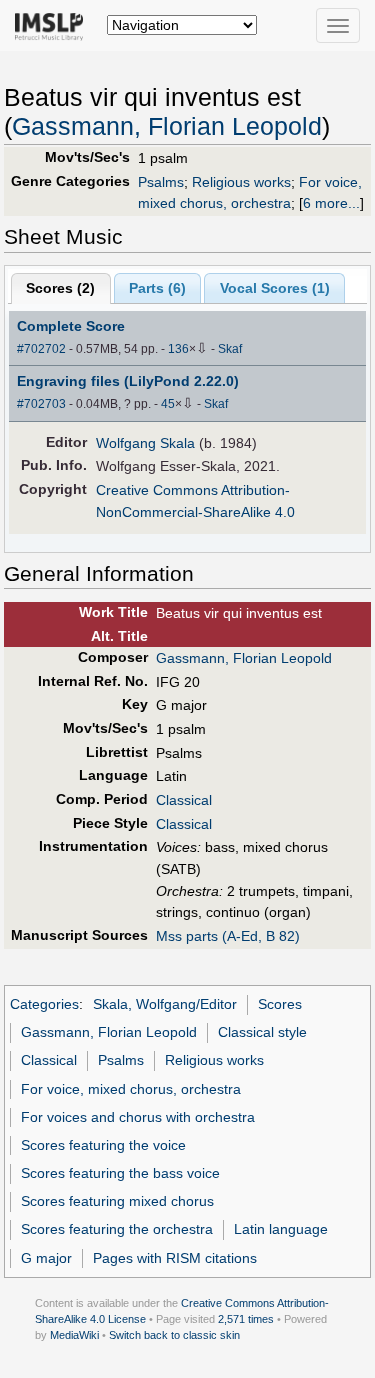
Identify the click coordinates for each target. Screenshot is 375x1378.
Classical (184, 800)
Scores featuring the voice (103, 1145)
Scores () (60, 288)
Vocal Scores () (275, 288)
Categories (44, 1004)
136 (178, 349)
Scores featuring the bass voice (120, 1173)
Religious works (241, 182)
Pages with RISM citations (175, 1258)
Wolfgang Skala (145, 443)
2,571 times (246, 1319)
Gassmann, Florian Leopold (167, 126)
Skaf (230, 349)
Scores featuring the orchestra (117, 1229)
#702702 (41, 349)
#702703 (41, 404)
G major (46, 1258)
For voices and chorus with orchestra (138, 1117)
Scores (280, 1004)
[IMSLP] (53, 25)
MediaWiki (74, 1335)
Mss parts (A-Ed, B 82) (228, 936)
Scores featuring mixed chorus (117, 1201)
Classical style (262, 1032)
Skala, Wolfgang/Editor (165, 1004)
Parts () (157, 288)
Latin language (281, 1229)
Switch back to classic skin (174, 1335)
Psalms (161, 182)
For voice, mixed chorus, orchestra (131, 1089)
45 (168, 404)
